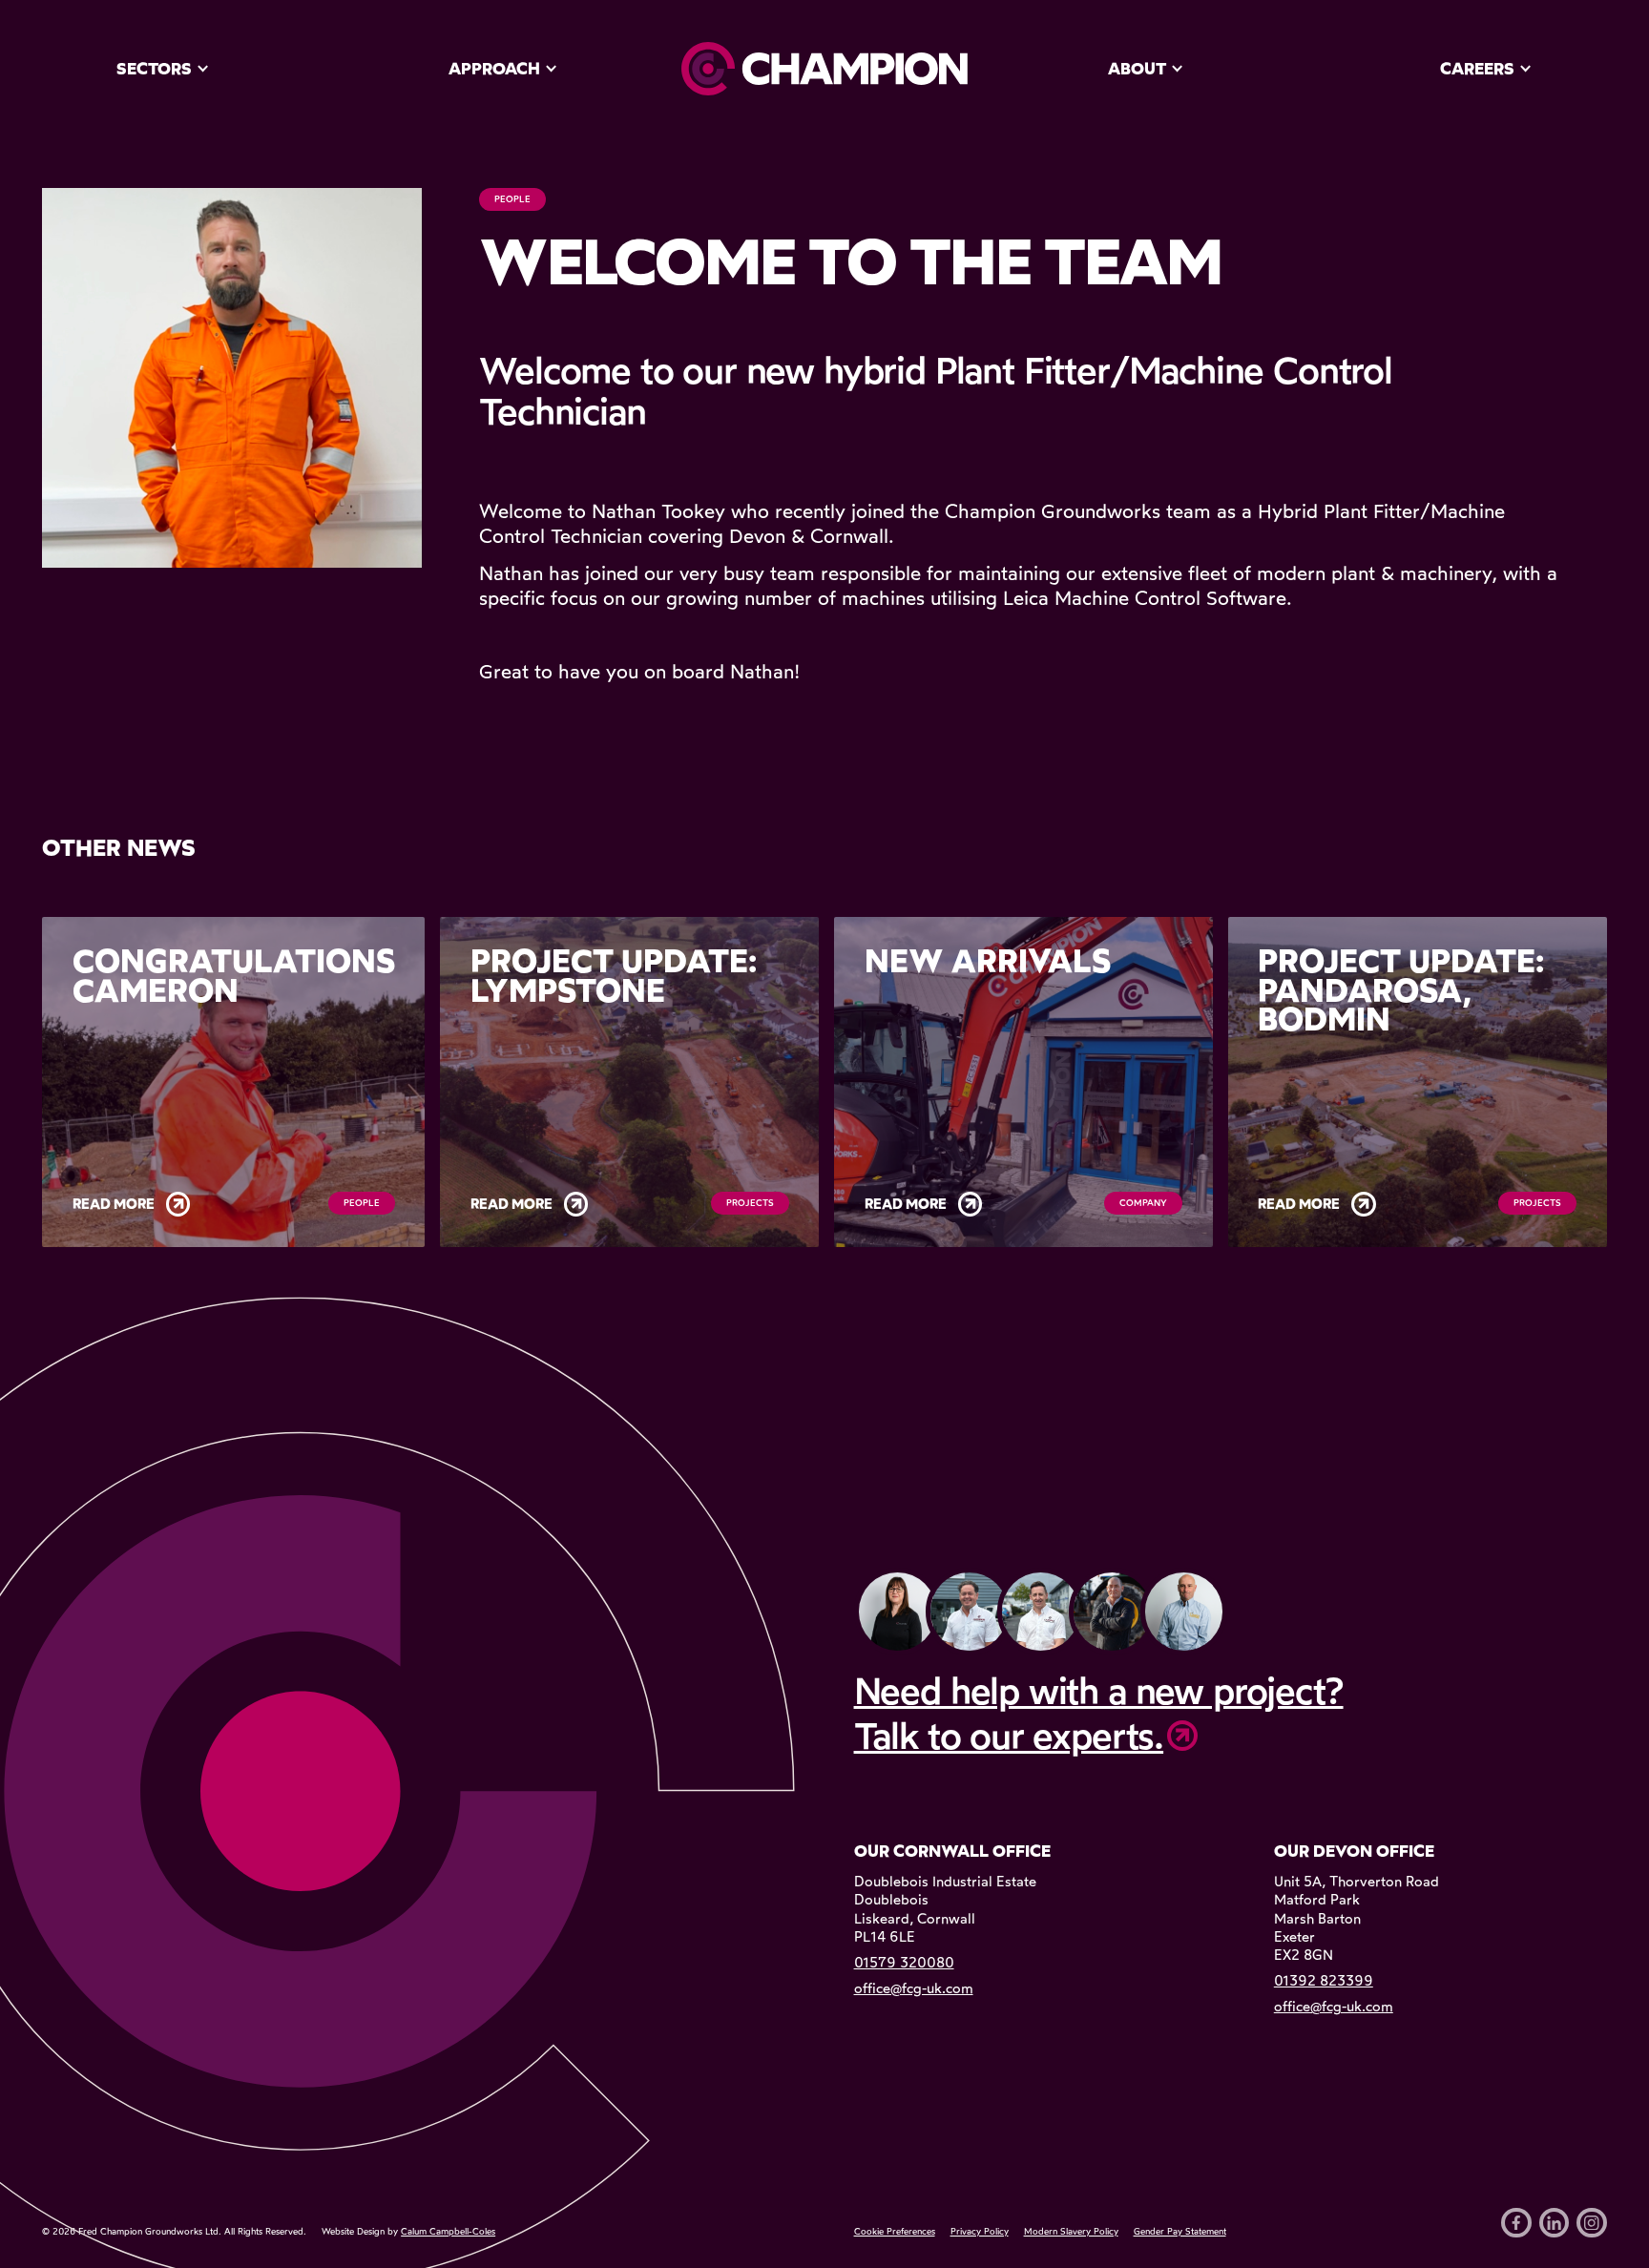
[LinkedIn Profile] (1555, 2223)
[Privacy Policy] (980, 2232)
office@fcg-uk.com (914, 1988)
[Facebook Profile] (1516, 2223)
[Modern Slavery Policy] (1071, 2232)
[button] (163, 69)
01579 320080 (904, 1963)
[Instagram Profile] (1592, 2223)
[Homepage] (824, 69)
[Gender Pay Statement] (1180, 2232)
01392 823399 (1324, 1981)
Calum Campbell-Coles (448, 2231)
